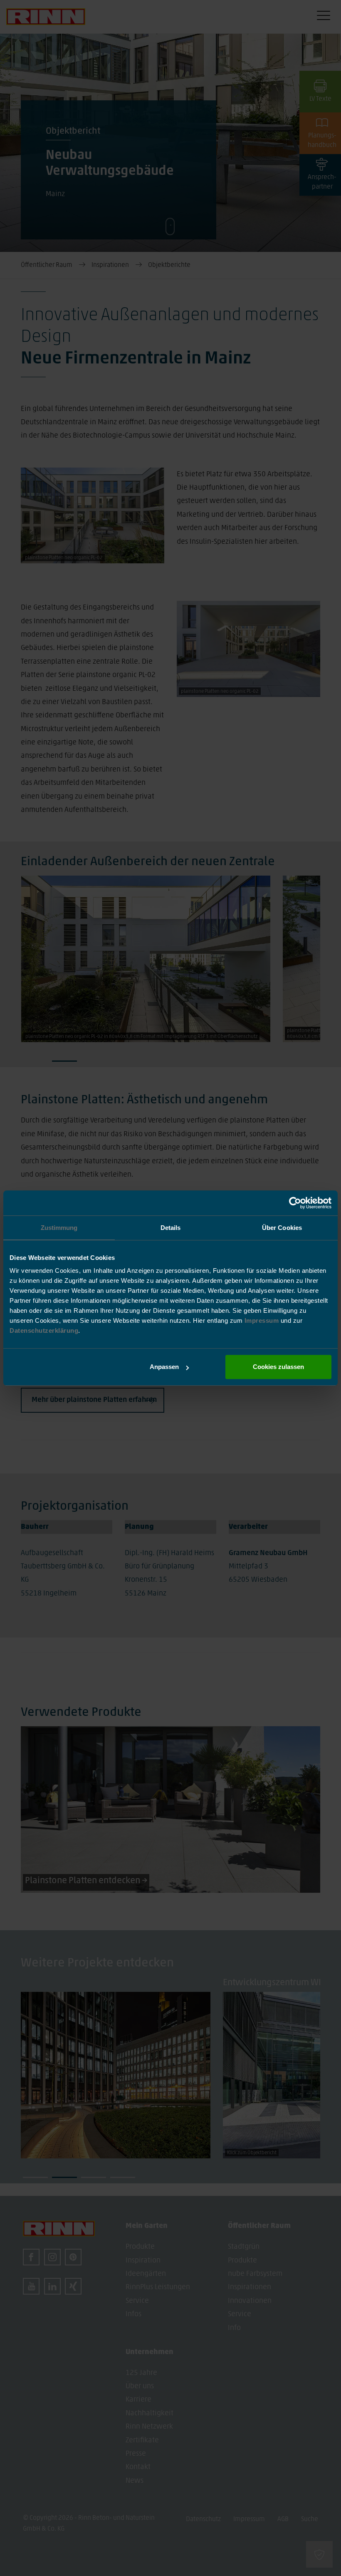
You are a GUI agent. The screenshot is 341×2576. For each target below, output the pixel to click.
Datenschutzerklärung (44, 1330)
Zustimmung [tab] (59, 1228)
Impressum (263, 1320)
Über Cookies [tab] (282, 1228)
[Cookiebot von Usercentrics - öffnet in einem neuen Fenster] (295, 1203)
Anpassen (164, 1367)
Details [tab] (171, 1228)
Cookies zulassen (278, 1367)
